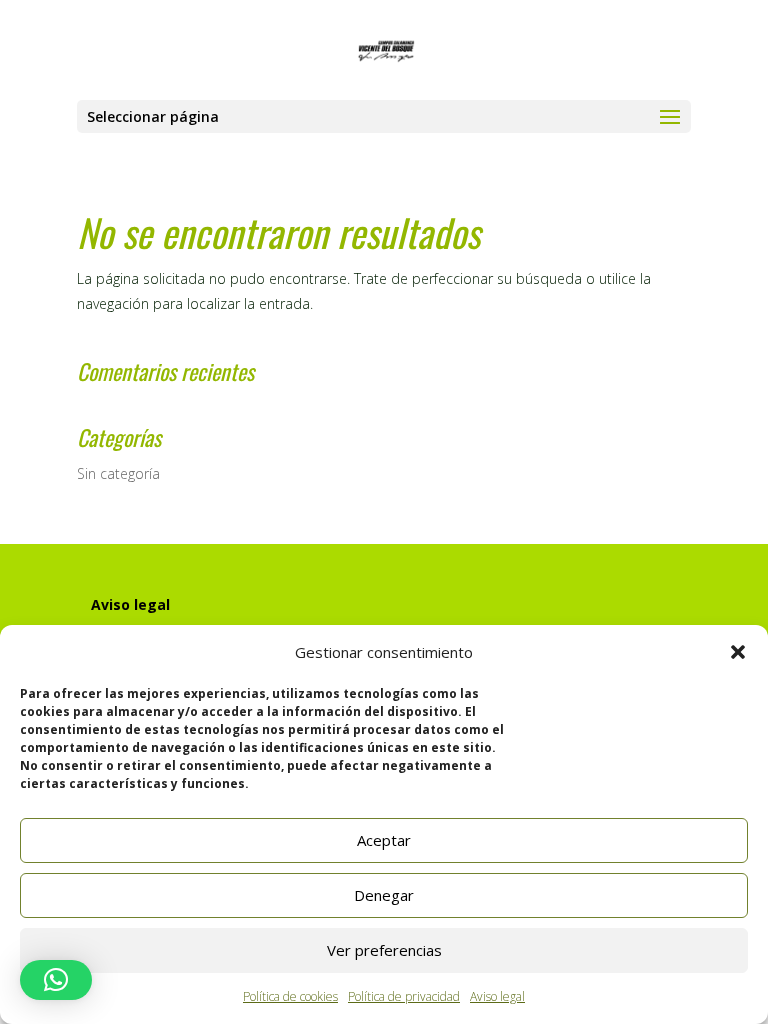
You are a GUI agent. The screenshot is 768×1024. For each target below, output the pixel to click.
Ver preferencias (384, 950)
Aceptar (384, 840)
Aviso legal (497, 996)
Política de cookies (290, 996)
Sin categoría (118, 473)
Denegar (384, 895)
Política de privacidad (404, 996)
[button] (738, 652)
